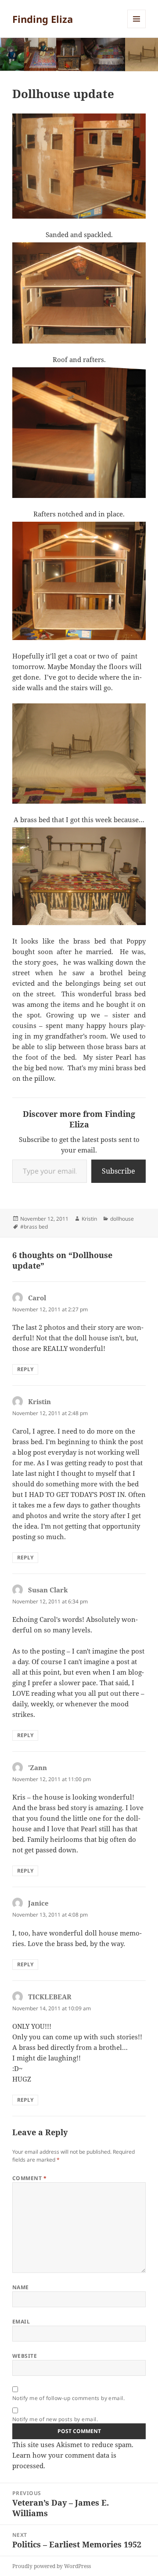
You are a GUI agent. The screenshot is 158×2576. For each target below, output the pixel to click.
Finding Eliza (43, 19)
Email (21, 2322)
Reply (25, 1369)
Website (25, 2356)
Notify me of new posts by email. (55, 2419)
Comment (29, 2178)
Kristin (89, 1219)
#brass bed (34, 1227)
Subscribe (118, 1171)
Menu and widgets (137, 28)
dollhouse (122, 1219)
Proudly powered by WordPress (52, 2566)
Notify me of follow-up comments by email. (69, 2398)
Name (21, 2287)
